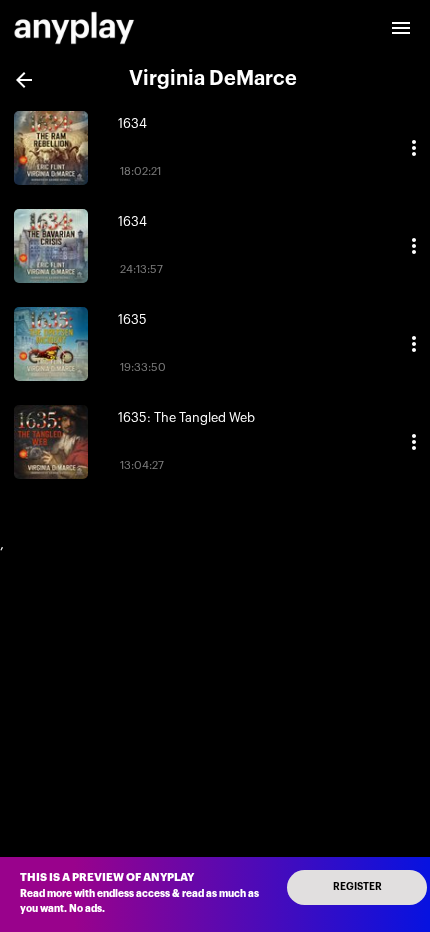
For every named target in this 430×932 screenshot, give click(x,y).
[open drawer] (401, 28)
